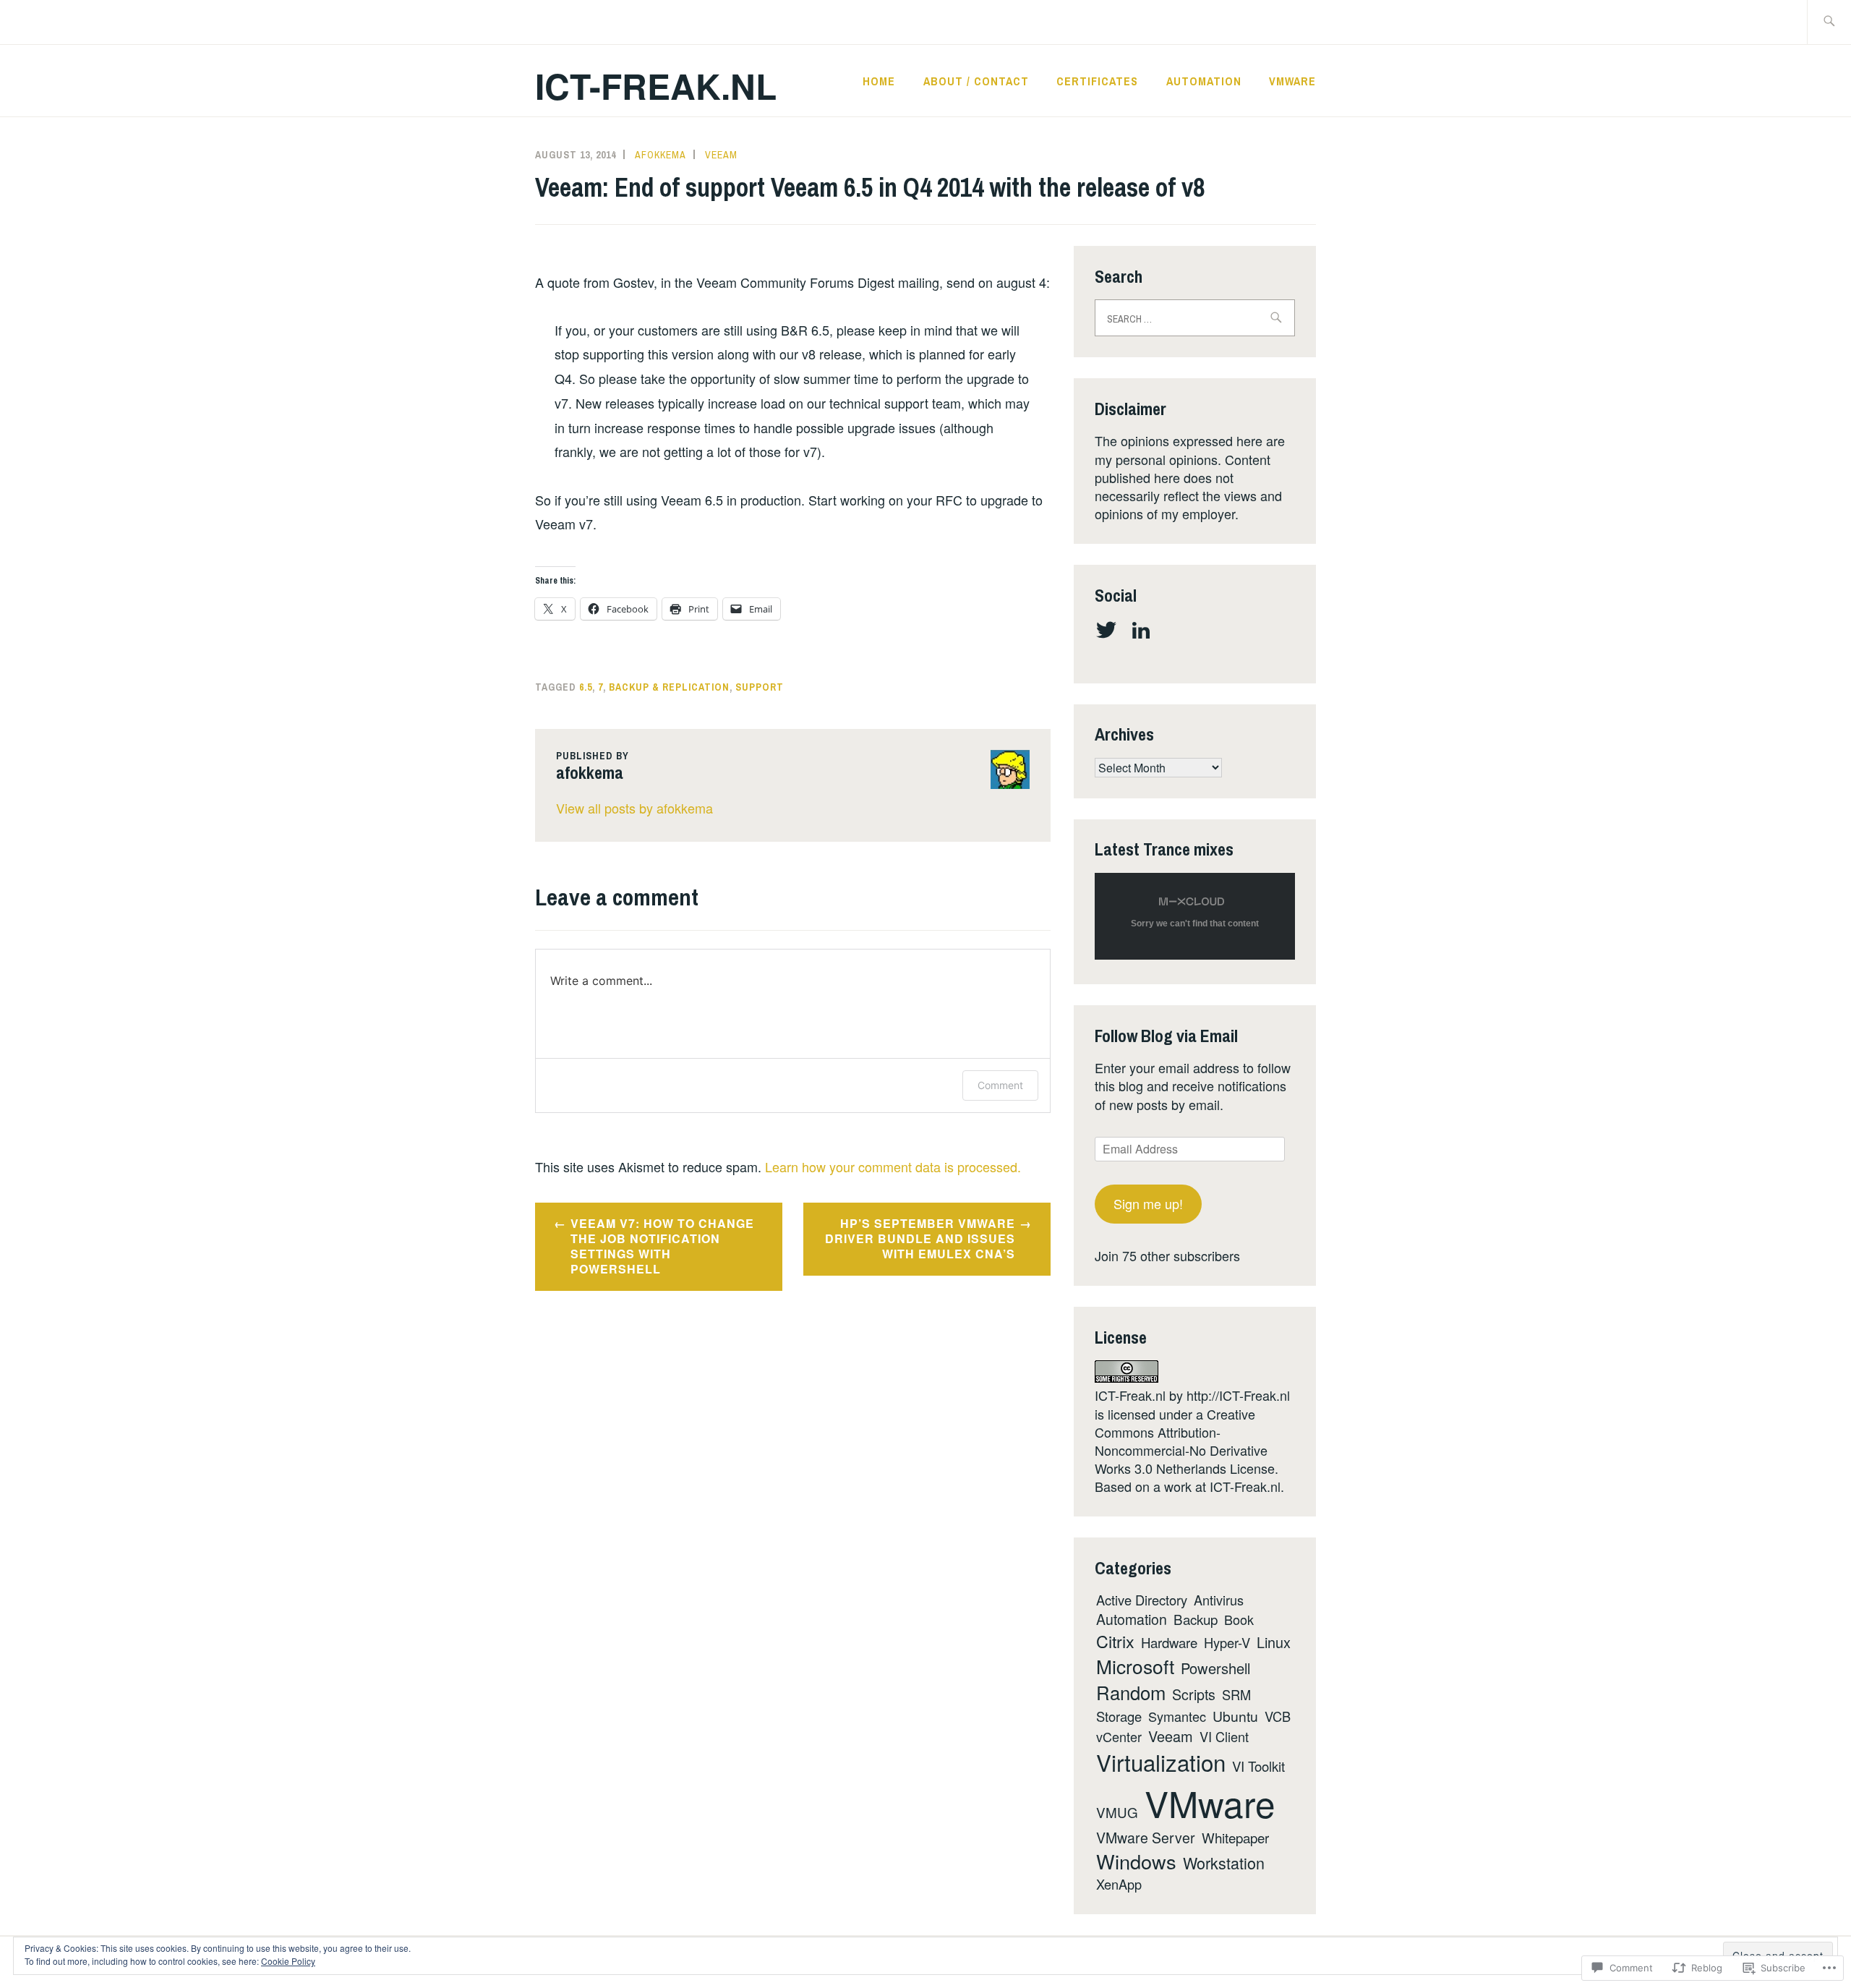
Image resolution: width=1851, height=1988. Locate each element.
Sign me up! (1148, 1203)
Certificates (1097, 81)
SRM (1236, 1694)
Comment (1000, 1085)
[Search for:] (1829, 22)
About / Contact (976, 81)
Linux (1274, 1642)
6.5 (586, 687)
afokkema (661, 155)
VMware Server (1146, 1838)
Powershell (1215, 1668)
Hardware (1169, 1642)
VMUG (1117, 1812)
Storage (1119, 1716)
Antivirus (1219, 1600)
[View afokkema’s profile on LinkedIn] (1143, 630)
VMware (1292, 81)
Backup (1196, 1619)
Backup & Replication (669, 687)
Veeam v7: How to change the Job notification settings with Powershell (662, 1246)
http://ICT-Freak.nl (1238, 1395)
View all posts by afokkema (634, 808)
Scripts (1194, 1694)
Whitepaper (1235, 1837)
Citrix (1115, 1641)
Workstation (1224, 1863)
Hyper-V (1227, 1642)
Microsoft (1135, 1666)
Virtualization (1161, 1762)
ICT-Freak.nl (656, 86)
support (760, 687)
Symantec (1177, 1716)
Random (1131, 1692)
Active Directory (1142, 1600)
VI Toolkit (1258, 1766)
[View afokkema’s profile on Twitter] (1109, 630)
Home (879, 81)
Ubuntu (1235, 1716)
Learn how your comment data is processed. (893, 1166)
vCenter (1119, 1736)
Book (1239, 1619)
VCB (1278, 1716)
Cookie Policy (288, 1961)
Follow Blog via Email (1166, 1036)
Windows (1136, 1861)
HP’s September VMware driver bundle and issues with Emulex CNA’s (920, 1238)
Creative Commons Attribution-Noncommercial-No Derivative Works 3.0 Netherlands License (1185, 1441)
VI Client (1224, 1736)
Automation (1204, 81)
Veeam (721, 155)
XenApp (1119, 1884)
